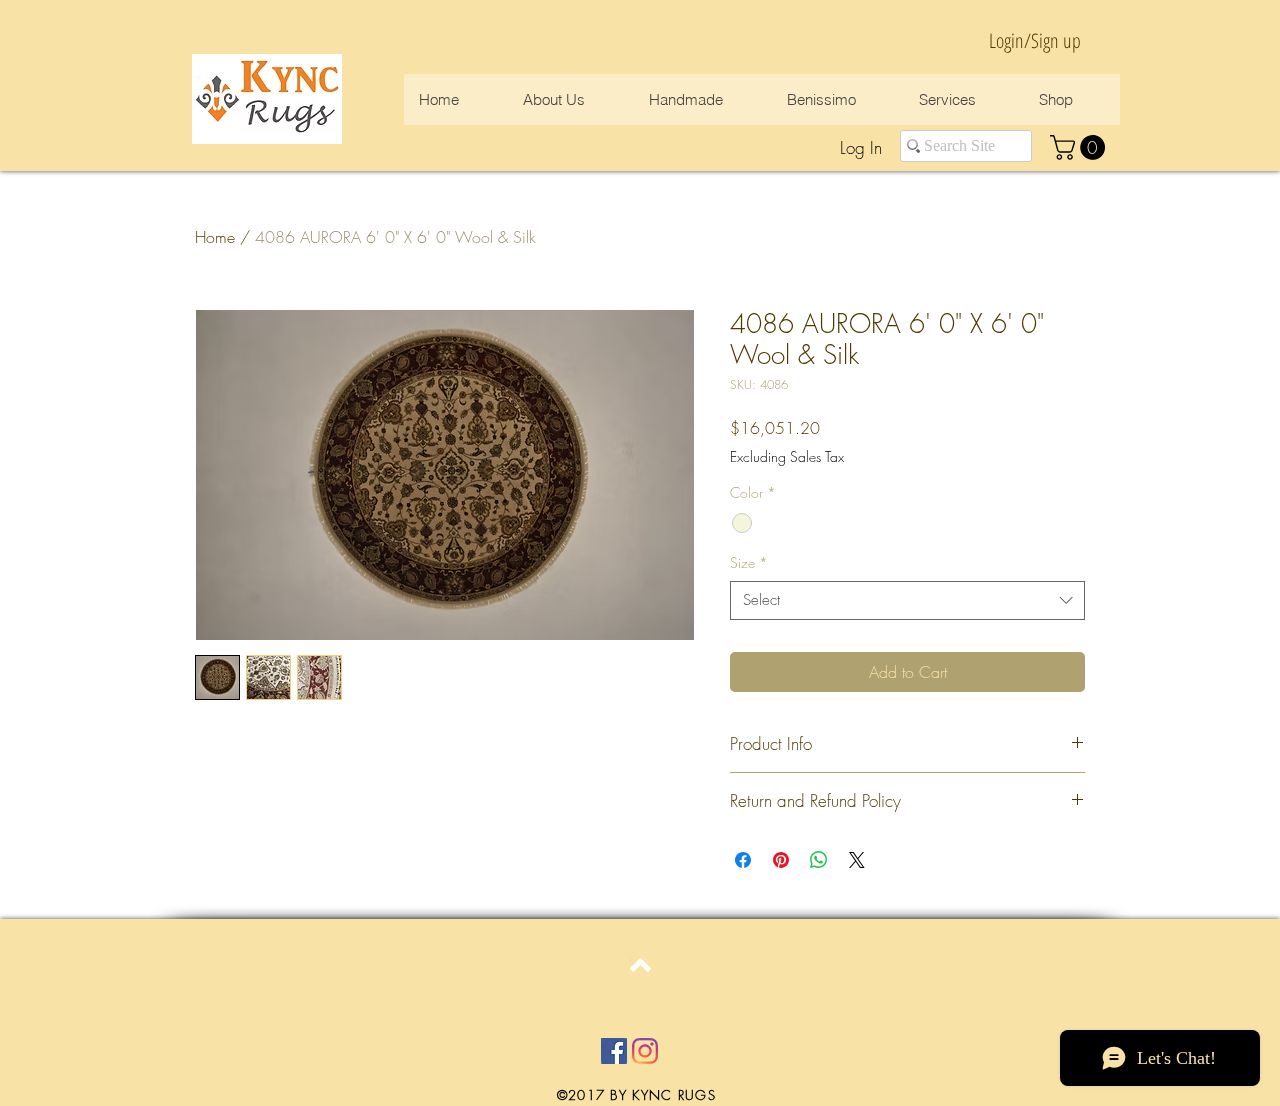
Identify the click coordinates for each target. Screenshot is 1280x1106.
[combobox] (907, 600)
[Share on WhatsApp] (819, 860)
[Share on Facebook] (743, 860)
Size (749, 562)
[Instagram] (645, 1051)
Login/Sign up (1035, 40)
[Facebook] (614, 1051)
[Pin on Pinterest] (781, 860)
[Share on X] (857, 860)
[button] (1080, 147)
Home (215, 237)
